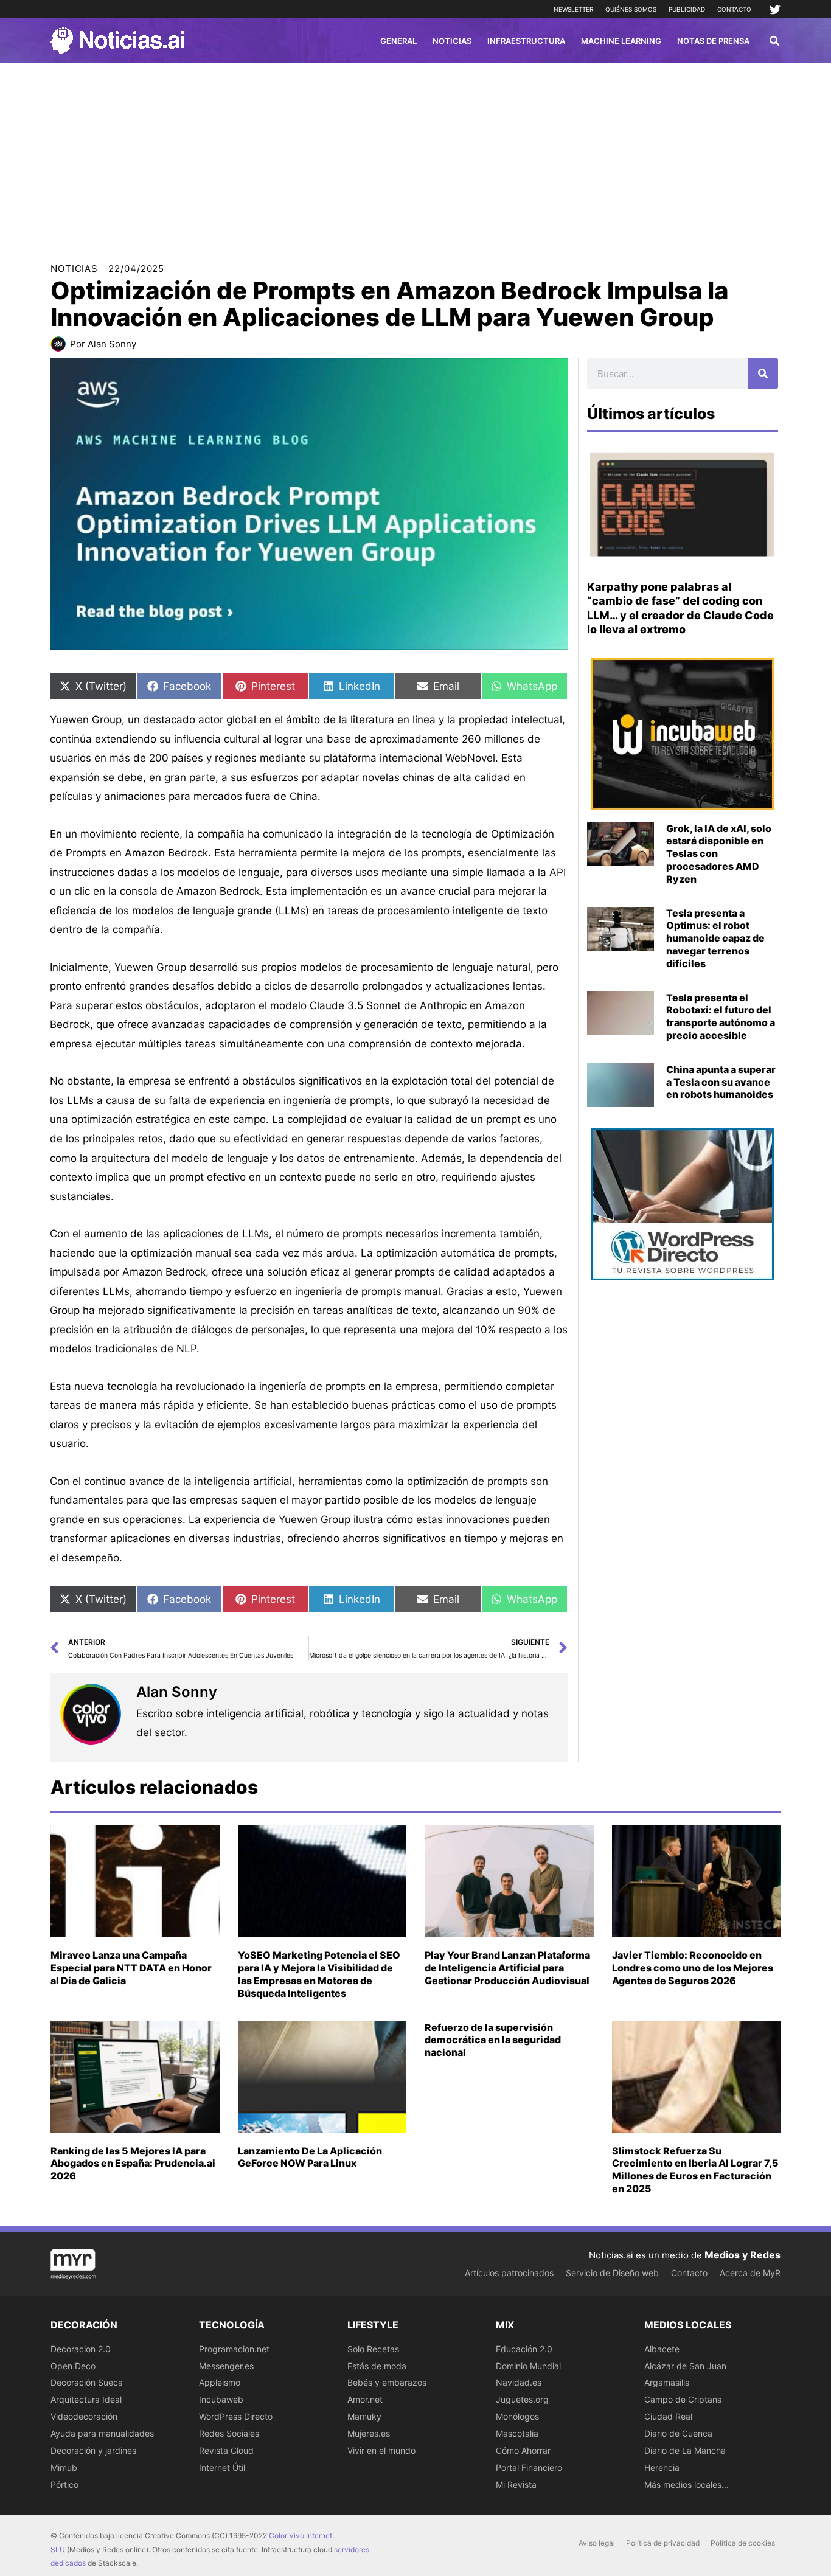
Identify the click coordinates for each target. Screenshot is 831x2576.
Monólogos (517, 2416)
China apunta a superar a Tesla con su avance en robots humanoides (721, 1082)
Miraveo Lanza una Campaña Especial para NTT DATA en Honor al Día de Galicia (131, 1968)
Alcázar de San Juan (685, 2366)
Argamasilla (667, 2382)
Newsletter (573, 9)
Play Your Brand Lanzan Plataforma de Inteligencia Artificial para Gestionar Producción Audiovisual (507, 1968)
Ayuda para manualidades (102, 2433)
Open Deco (73, 2366)
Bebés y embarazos (387, 2382)
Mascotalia (517, 2433)
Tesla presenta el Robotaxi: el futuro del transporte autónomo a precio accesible (721, 1016)
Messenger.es (226, 2366)
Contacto (734, 9)
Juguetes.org (522, 2399)
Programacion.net (234, 2349)
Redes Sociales (229, 2433)
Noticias (74, 269)
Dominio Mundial (528, 2366)
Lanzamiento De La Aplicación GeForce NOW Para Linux (310, 2157)
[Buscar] (763, 373)
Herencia (662, 2467)
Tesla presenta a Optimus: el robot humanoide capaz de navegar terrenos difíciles (715, 938)
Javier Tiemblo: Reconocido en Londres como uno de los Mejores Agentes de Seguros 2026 (693, 1968)
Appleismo (220, 2382)
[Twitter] (775, 10)
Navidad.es (519, 2382)
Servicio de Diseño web (612, 2273)
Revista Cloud (226, 2450)
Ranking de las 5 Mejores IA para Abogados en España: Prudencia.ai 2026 (133, 2164)
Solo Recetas (373, 2349)
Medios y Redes (742, 2255)
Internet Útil (222, 2467)
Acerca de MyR (750, 2273)
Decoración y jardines (93, 2450)
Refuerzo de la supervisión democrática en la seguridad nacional (493, 2040)
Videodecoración (84, 2416)
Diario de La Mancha (685, 2450)
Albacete (662, 2349)
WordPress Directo (236, 2416)
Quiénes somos (631, 9)
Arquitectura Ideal (86, 2399)
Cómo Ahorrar (523, 2450)
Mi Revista (516, 2484)
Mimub (64, 2467)
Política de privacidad (663, 2543)
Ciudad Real (668, 2416)
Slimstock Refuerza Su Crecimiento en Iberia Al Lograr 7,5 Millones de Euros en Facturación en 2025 (695, 2170)
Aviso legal (597, 2543)
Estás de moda (377, 2366)
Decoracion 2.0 (81, 2349)
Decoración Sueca (87, 2382)
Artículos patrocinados (509, 2273)
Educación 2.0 (524, 2349)
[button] (775, 42)
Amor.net (365, 2399)
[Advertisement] (415, 154)
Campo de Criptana (683, 2399)
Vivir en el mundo (381, 2450)
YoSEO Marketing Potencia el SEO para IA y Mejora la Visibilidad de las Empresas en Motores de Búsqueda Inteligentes (319, 1974)
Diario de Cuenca (678, 2433)
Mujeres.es (369, 2433)
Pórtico (64, 2484)
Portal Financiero (529, 2467)
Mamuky (364, 2416)
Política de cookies (743, 2543)
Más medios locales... (687, 2484)
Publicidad (687, 9)
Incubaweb (221, 2399)
